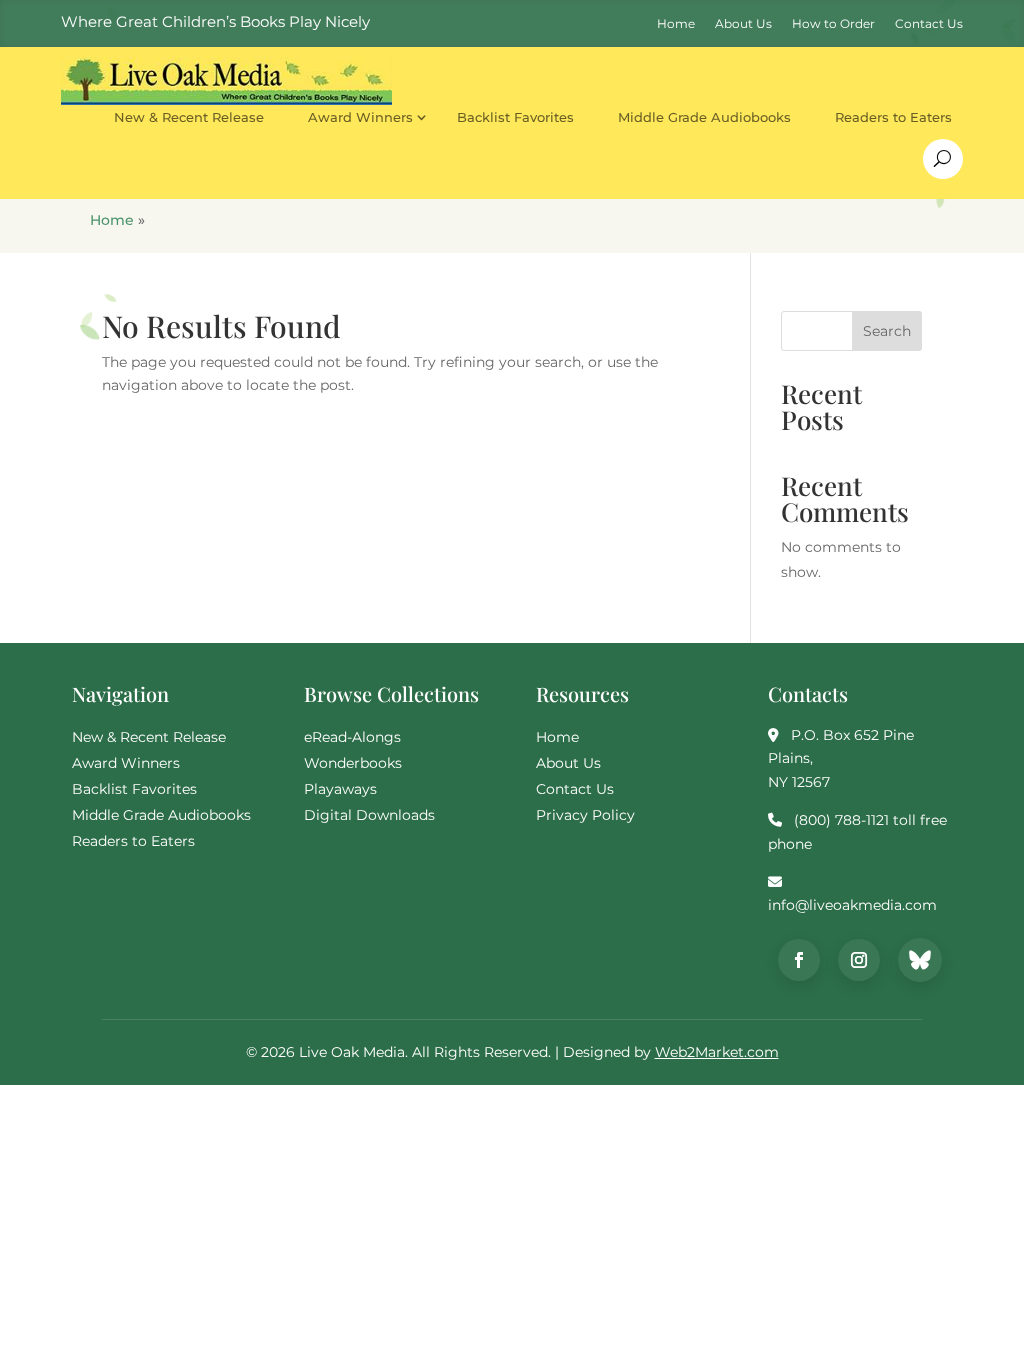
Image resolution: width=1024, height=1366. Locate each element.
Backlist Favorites (515, 117)
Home (112, 220)
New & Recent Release (189, 117)
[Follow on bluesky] (920, 960)
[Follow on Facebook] (799, 960)
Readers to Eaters (893, 117)
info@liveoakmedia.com (852, 905)
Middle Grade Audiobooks (704, 117)
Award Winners (360, 117)
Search (887, 331)
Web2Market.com (717, 1052)
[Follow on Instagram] (859, 960)
